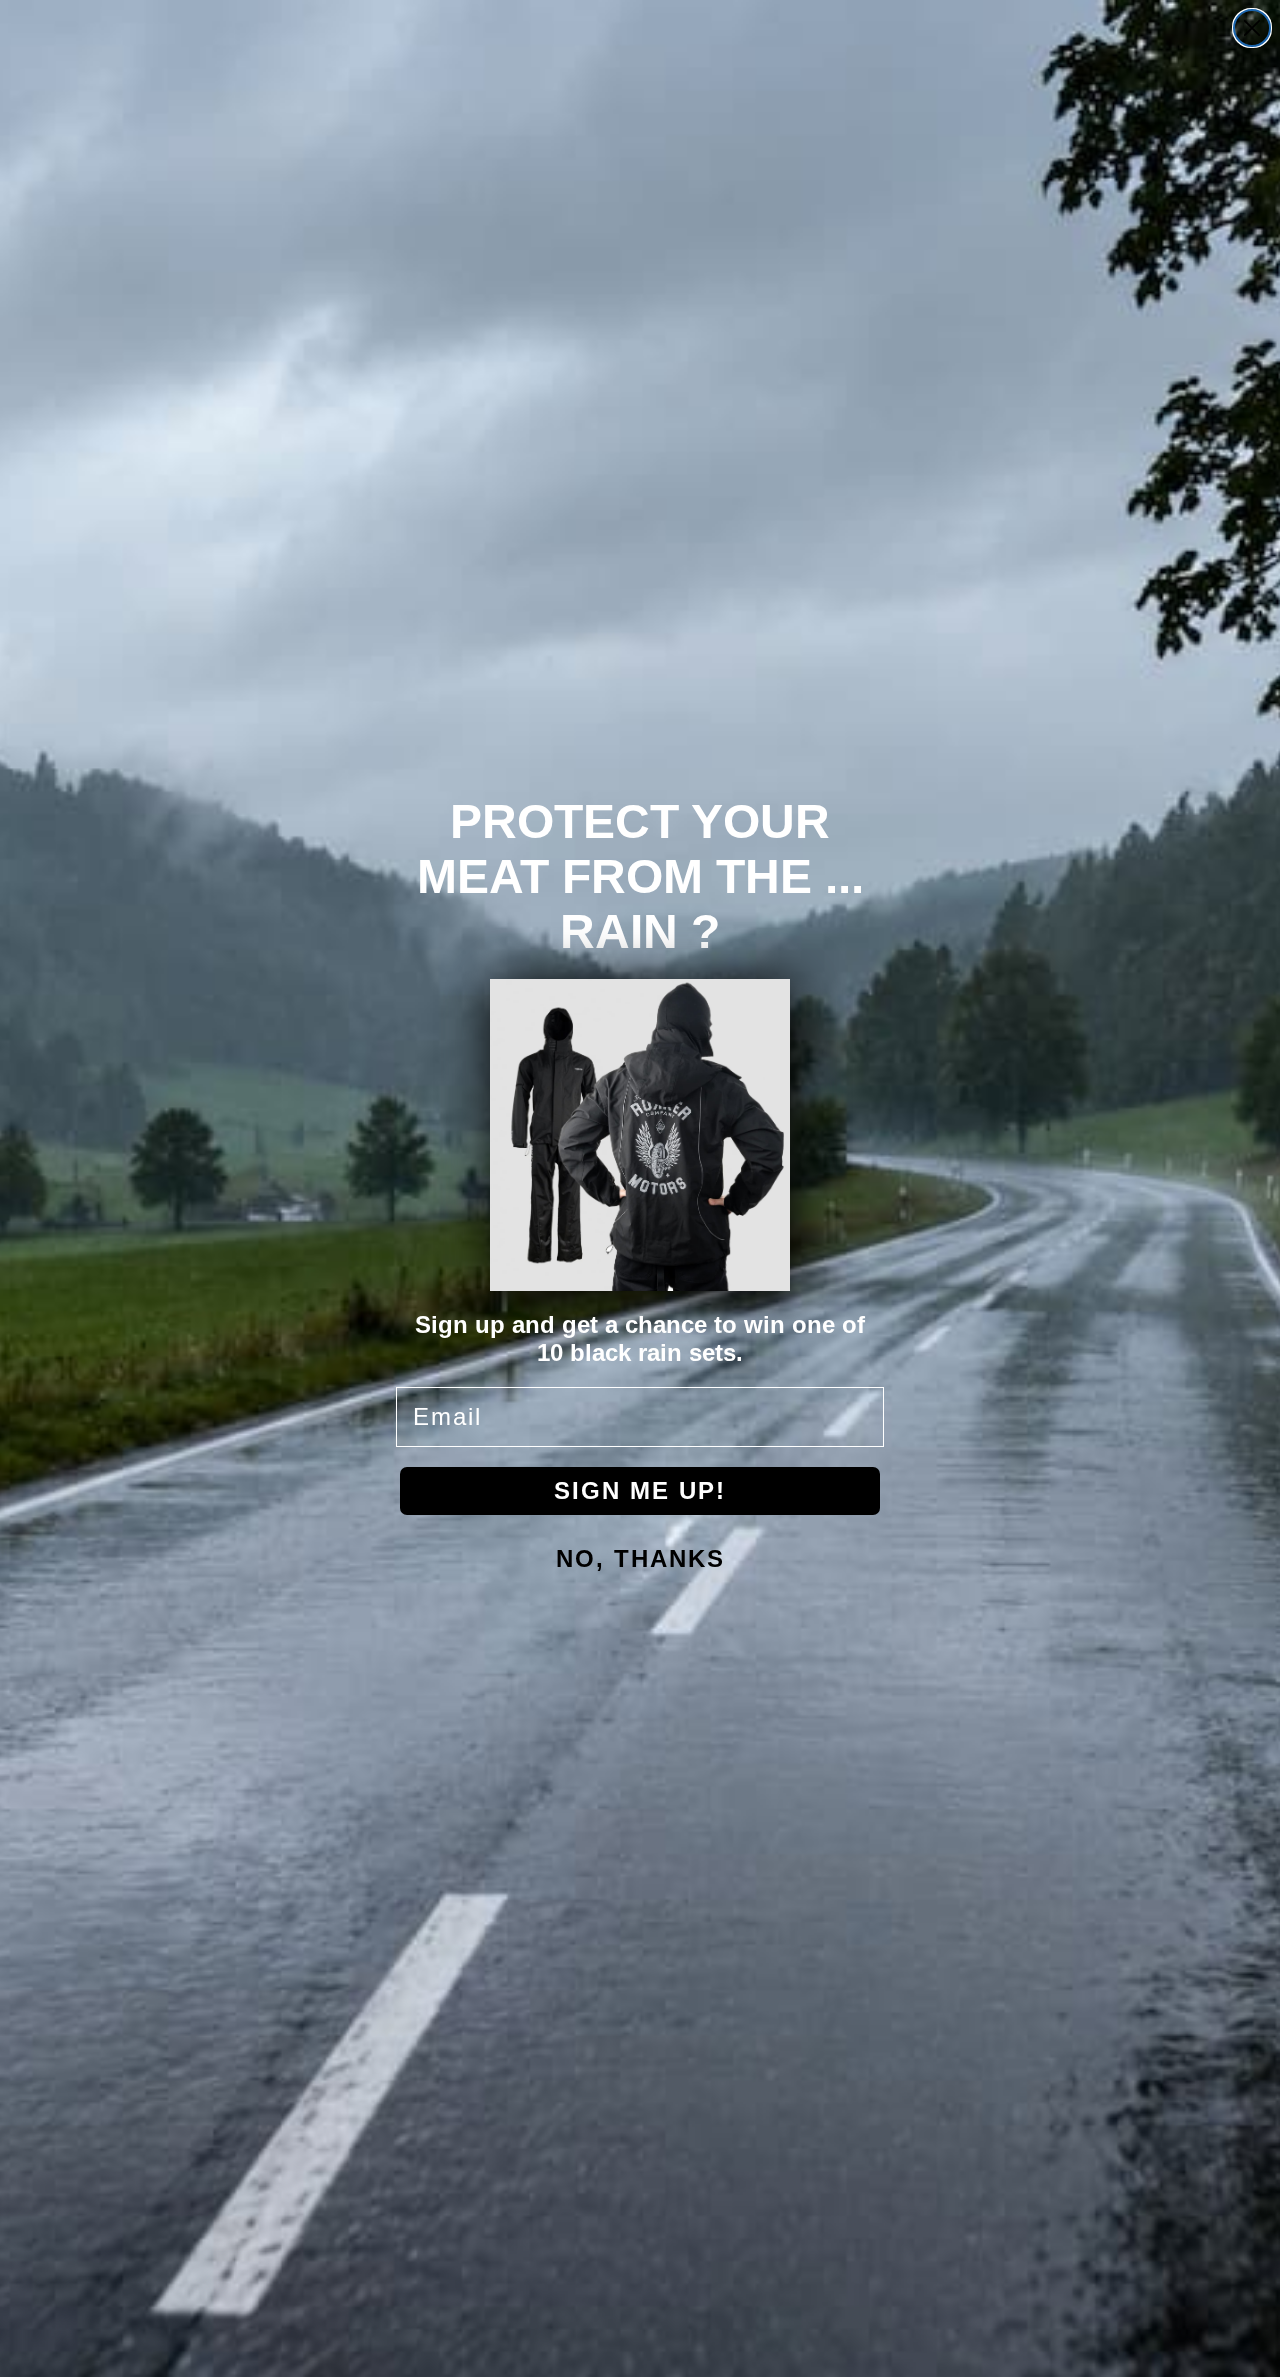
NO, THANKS (640, 1558)
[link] (640, 1135)
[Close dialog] (1252, 28)
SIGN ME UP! (640, 1490)
